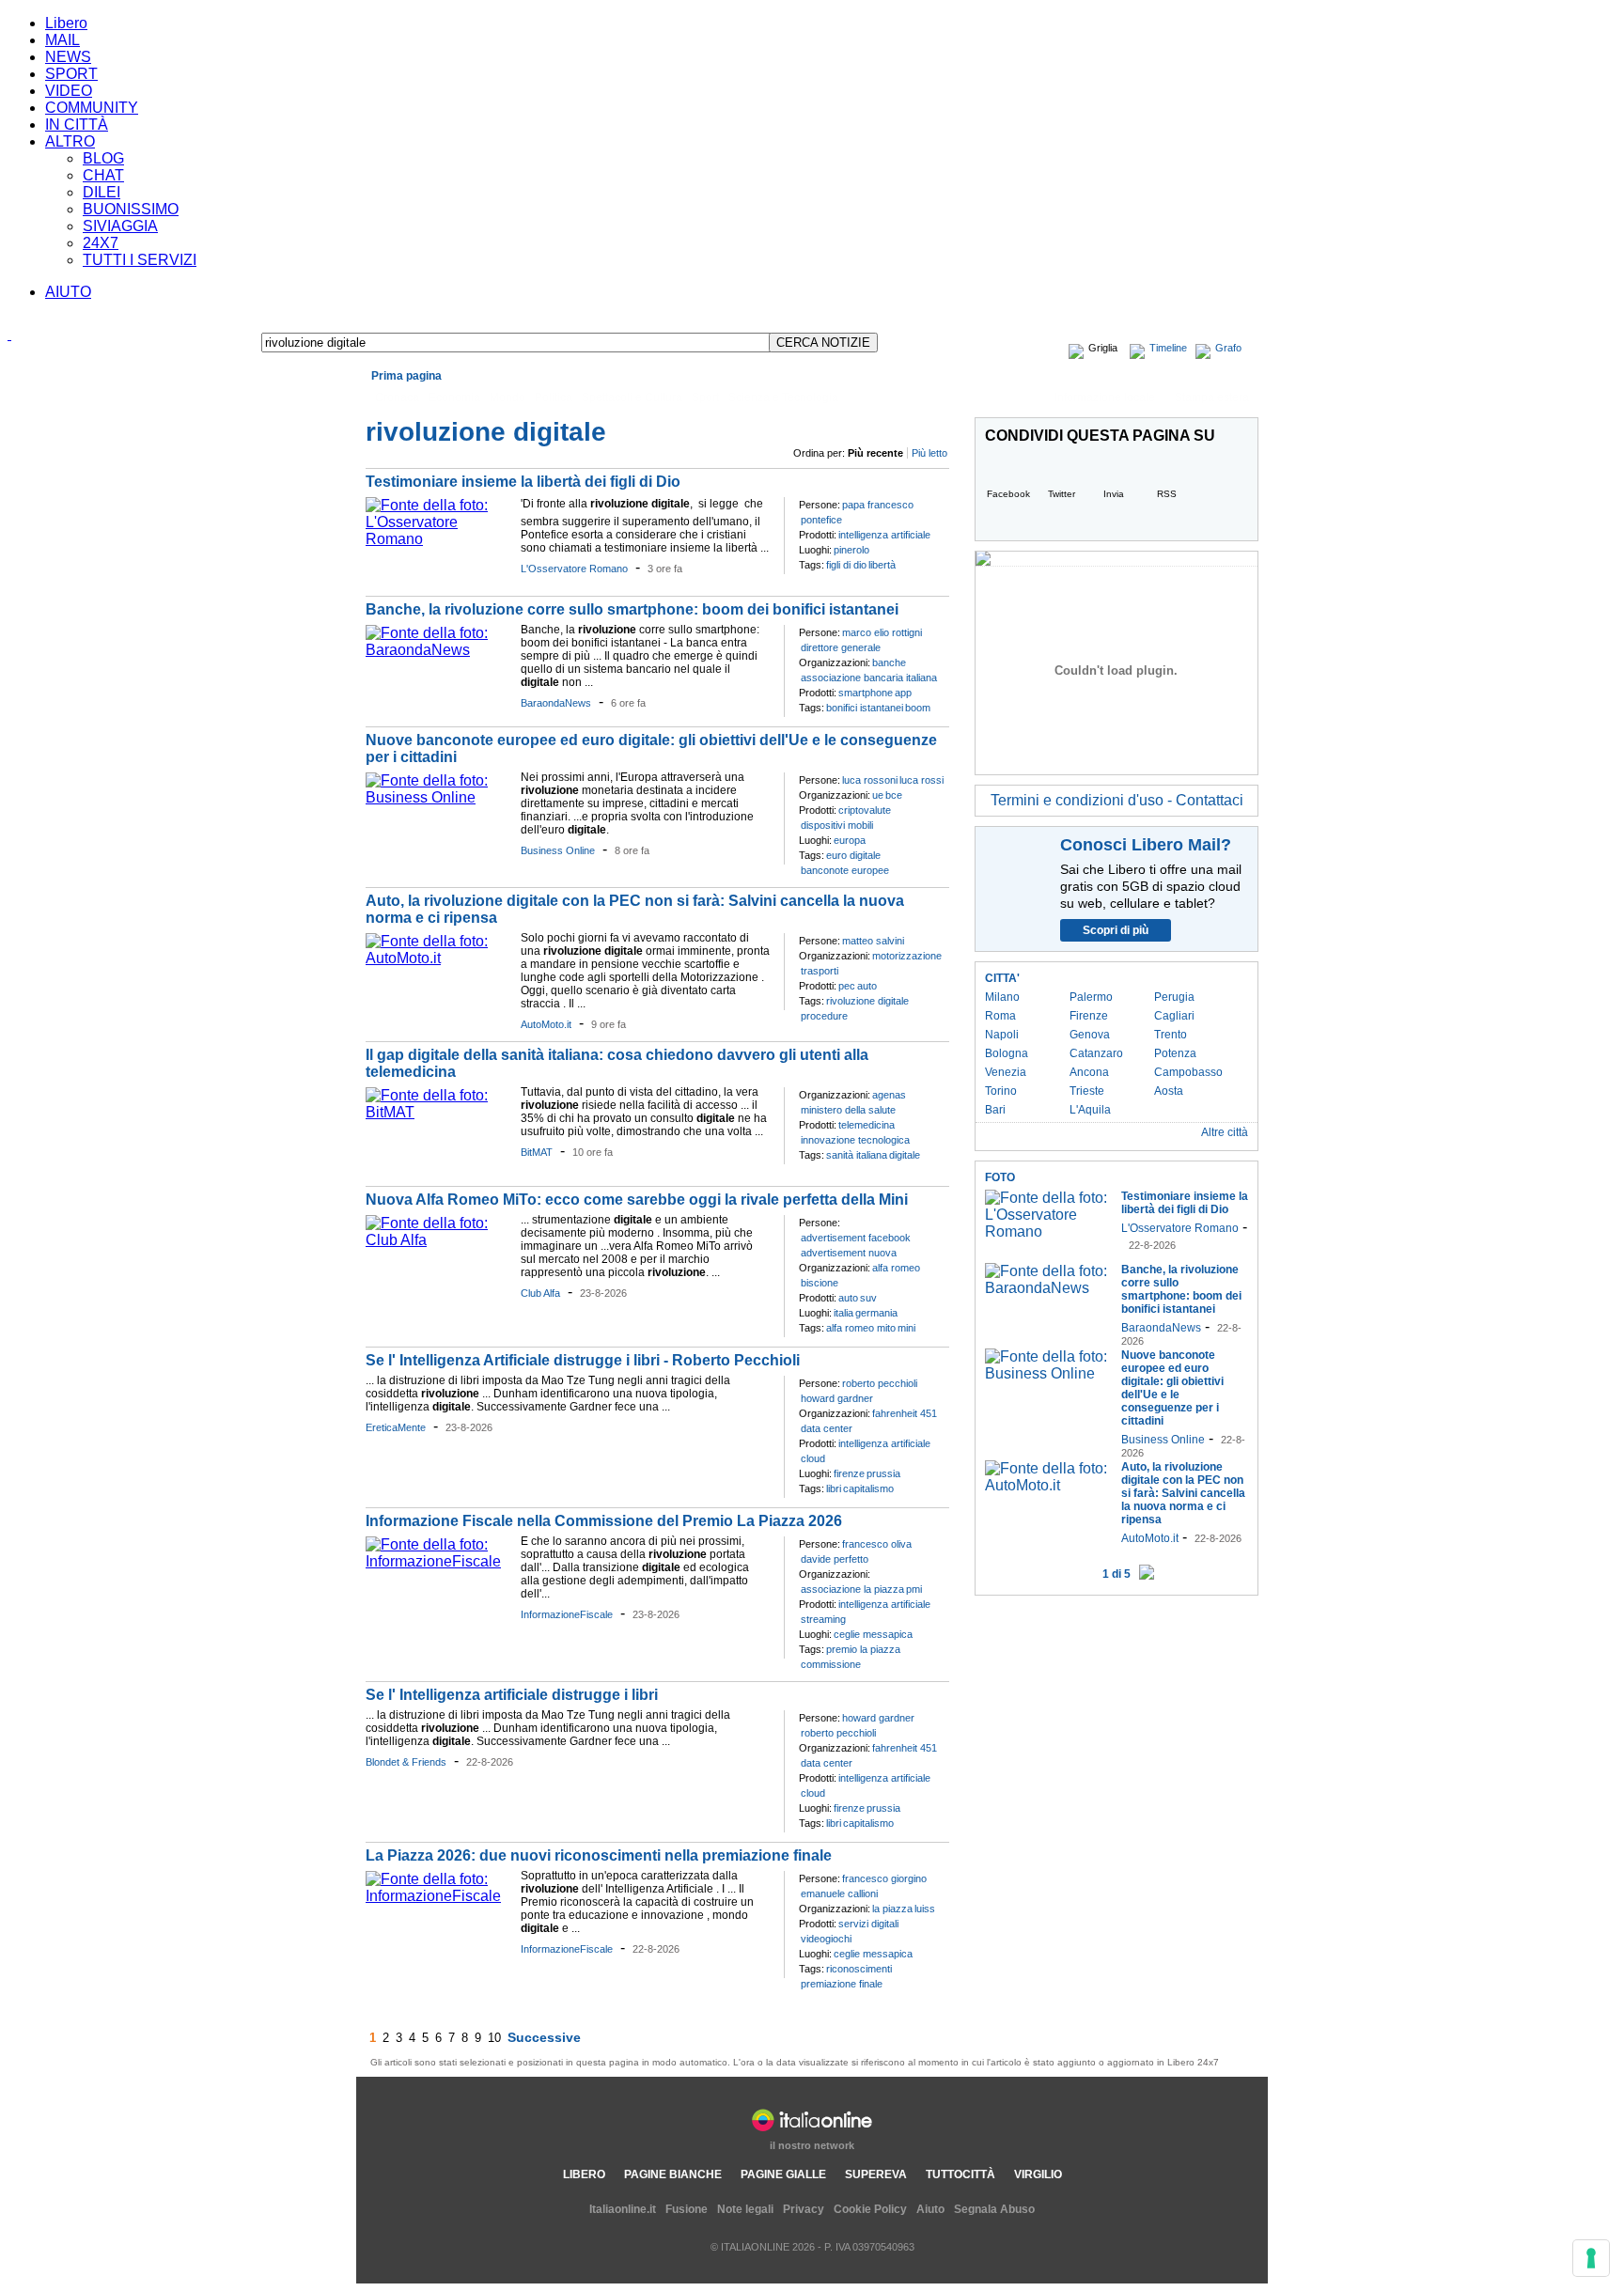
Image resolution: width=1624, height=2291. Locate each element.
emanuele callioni (839, 1894)
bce (894, 795)
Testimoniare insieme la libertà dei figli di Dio (523, 482)
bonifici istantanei (865, 708)
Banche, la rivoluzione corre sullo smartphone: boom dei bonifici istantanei (632, 609)
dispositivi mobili (837, 825)
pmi (914, 1589)
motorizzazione (907, 956)
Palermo (1091, 997)
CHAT (103, 175)
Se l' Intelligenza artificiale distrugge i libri (512, 1695)
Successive (544, 2037)
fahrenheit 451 (905, 1413)
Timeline (1168, 348)
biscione (820, 1283)
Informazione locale (1105, 397)
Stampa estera (1212, 397)
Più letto (929, 453)
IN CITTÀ (77, 125)
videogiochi (826, 1939)
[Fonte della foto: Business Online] (438, 797)
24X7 (101, 243)
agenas (889, 1095)
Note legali (745, 2209)
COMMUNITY (92, 108)
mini (906, 1328)
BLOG (103, 158)
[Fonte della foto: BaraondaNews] (438, 650)
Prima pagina (406, 376)
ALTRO (70, 141)
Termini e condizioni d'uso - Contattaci (1117, 800)
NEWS (68, 57)
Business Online (558, 850)
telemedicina (867, 1125)
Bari (995, 1110)
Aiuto (930, 2209)
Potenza (1175, 1053)
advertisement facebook (856, 1238)
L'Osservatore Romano (574, 569)
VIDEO (69, 91)
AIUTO (68, 292)
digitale (905, 1155)
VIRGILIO (1038, 2174)
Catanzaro (1096, 1053)
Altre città (1225, 1132)
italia (843, 1313)
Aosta (1169, 1091)
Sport (705, 397)
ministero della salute (848, 1110)
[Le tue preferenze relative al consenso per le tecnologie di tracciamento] (1591, 2258)
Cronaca (397, 397)
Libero (66, 23)
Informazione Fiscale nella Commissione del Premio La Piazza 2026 (604, 1521)
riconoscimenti (859, 1969)
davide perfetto (835, 1559)
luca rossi (921, 780)
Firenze (1089, 1016)
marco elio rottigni (882, 632)
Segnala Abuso (994, 2209)
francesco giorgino (884, 1878)
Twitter (1062, 494)
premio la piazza (863, 1649)
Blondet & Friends (406, 1762)
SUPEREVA (876, 2174)
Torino (1001, 1091)
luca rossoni (870, 780)
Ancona (1089, 1072)
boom (918, 708)
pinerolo (851, 550)
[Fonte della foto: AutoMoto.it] (438, 958)
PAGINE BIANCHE (673, 2174)
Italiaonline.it (623, 2209)
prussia (883, 1473)
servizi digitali (868, 1924)
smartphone (866, 693)
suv (868, 1298)
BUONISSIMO (131, 209)
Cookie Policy (870, 2209)
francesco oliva (877, 1544)
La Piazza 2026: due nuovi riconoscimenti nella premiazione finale (599, 1855)
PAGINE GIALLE (783, 2174)
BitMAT (537, 1152)
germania (876, 1313)
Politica (554, 397)
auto (867, 986)
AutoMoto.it (546, 1024)
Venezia (1006, 1072)
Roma (1000, 1016)
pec (847, 986)
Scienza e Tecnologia (783, 397)
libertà (882, 565)
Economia (454, 397)
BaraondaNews (556, 703)
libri (834, 1488)
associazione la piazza (852, 1589)
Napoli (1002, 1035)
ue (878, 795)
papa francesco (878, 505)
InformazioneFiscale (567, 1614)
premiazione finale (842, 1984)
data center (827, 1428)
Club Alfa (540, 1293)
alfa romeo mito (861, 1328)
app (903, 693)
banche (889, 662)
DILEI (101, 192)
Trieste (1087, 1091)
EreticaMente (396, 1427)
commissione (831, 1664)
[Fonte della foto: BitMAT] (438, 1112)
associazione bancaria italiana (869, 678)
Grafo (1228, 348)
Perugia (1174, 997)
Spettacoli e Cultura (632, 397)
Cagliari (1174, 1016)
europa (850, 840)
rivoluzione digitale (867, 1001)
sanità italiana (857, 1155)
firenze (849, 1473)
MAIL (62, 40)
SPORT (71, 74)
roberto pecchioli (880, 1383)
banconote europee (845, 870)
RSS (1167, 494)
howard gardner (837, 1398)
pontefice (821, 520)
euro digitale (853, 855)
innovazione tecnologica (855, 1140)
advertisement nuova (849, 1253)
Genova (1090, 1035)
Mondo (507, 397)
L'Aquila (1090, 1110)
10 (494, 2038)
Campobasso (1188, 1072)
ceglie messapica (873, 1634)
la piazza (892, 1909)
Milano (1002, 997)
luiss (925, 1909)
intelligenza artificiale (884, 535)
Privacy (804, 2209)
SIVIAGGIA (120, 226)
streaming (823, 1619)
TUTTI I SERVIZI (140, 260)
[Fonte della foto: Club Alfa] (438, 1240)
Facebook (1008, 494)
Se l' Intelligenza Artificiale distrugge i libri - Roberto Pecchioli (583, 1360)
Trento (1171, 1035)
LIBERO (584, 2174)
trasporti (820, 971)
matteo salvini (873, 941)
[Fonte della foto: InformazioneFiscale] (438, 1561)
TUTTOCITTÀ (960, 2174)
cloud (813, 1458)
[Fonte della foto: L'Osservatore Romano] (438, 539)
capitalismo (868, 1488)
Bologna (1007, 1053)
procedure (824, 1016)
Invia (1114, 494)
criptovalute (865, 810)
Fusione (687, 2209)
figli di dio (846, 565)
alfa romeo (896, 1268)
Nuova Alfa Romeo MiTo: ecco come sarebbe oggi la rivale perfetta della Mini (637, 1200)
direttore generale (841, 647)
